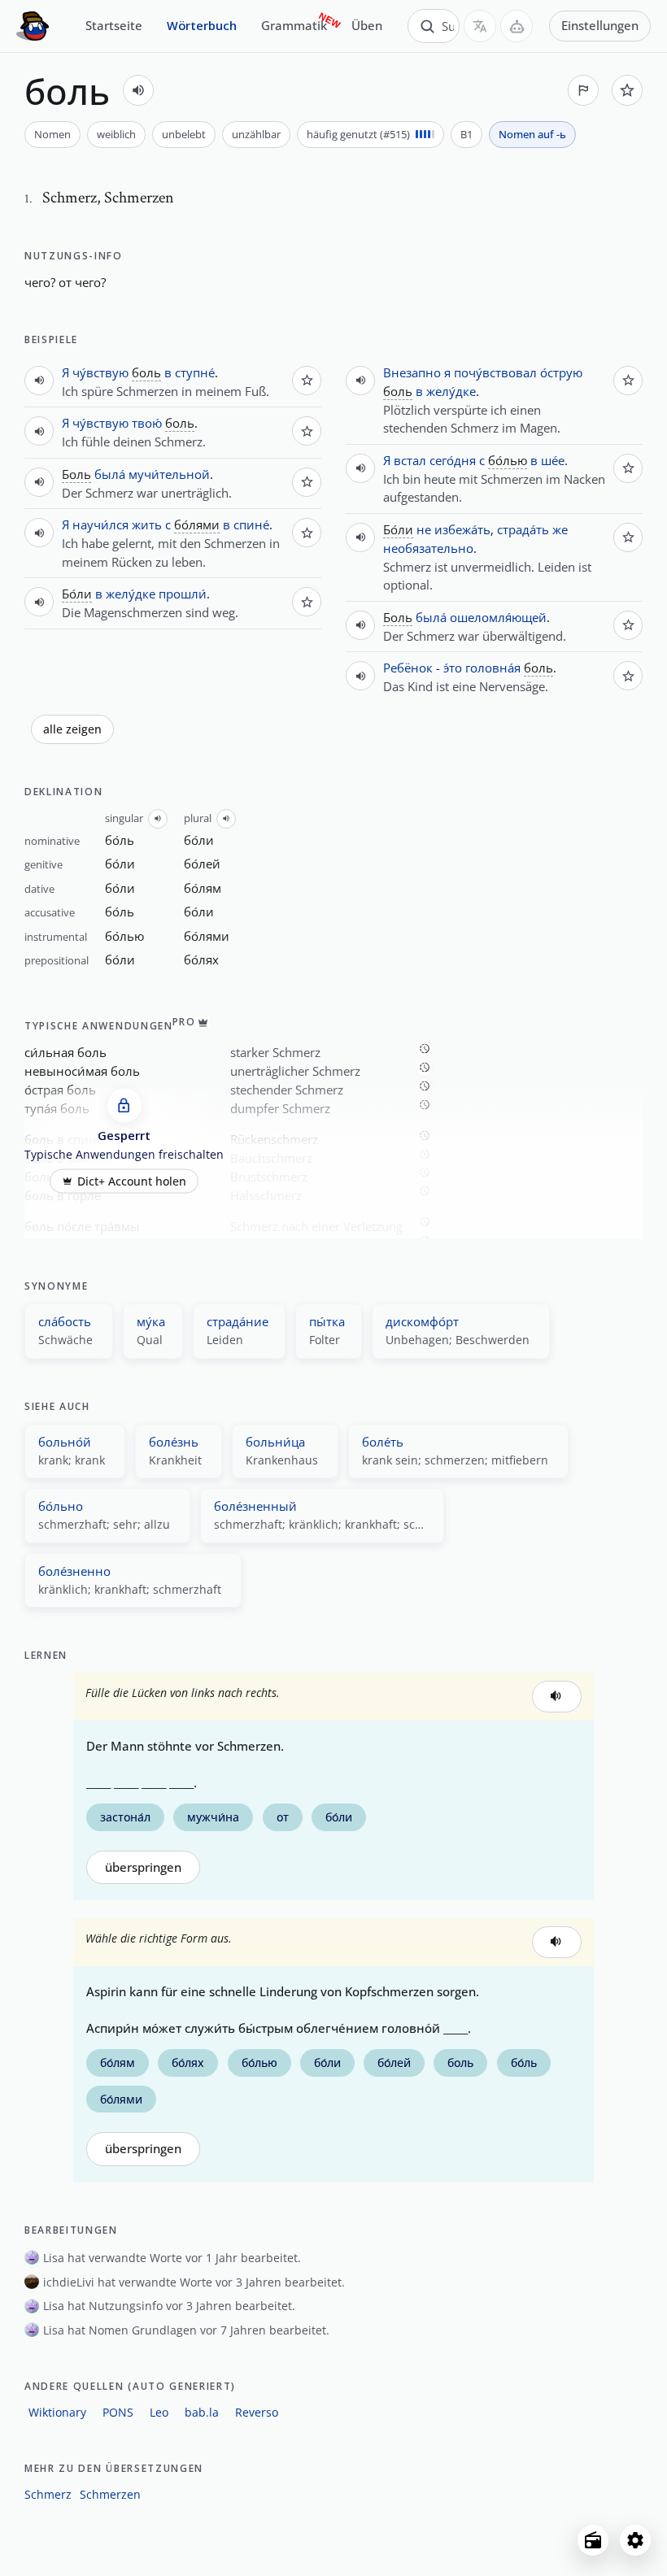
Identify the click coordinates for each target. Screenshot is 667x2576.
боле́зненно (74, 1571)
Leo (159, 2412)
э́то (453, 668)
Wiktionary (57, 2412)
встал (410, 460)
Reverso (257, 2412)
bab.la (202, 2412)
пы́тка (327, 1321)
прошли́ (183, 594)
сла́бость (65, 1321)
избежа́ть (462, 529)
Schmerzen (110, 2494)
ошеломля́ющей (498, 617)
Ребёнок (408, 668)
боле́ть (383, 1442)
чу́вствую (100, 372)
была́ (110, 474)
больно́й (65, 1442)
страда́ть (523, 529)
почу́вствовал (495, 372)
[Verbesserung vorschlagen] (583, 90)
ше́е (553, 460)
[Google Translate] (480, 26)
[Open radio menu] (593, 2540)
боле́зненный (255, 1506)
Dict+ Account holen (132, 1181)
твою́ (147, 423)
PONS (118, 2412)
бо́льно (61, 1506)
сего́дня (453, 460)
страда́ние (238, 1321)
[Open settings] (635, 2540)
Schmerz (48, 2494)
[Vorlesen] (138, 90)
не (424, 529)
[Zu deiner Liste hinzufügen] (627, 90)
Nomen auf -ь (532, 134)
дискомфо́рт (422, 1321)
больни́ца (275, 1442)
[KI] (517, 26)
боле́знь (174, 1442)
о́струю (561, 372)
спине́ (251, 524)
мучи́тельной (169, 474)
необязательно (428, 548)
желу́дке (131, 594)
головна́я (493, 668)
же (560, 529)
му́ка (151, 1321)
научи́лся (100, 524)
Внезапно (412, 372)
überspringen (143, 1867)
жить (147, 524)
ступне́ (195, 372)
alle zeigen (72, 729)
